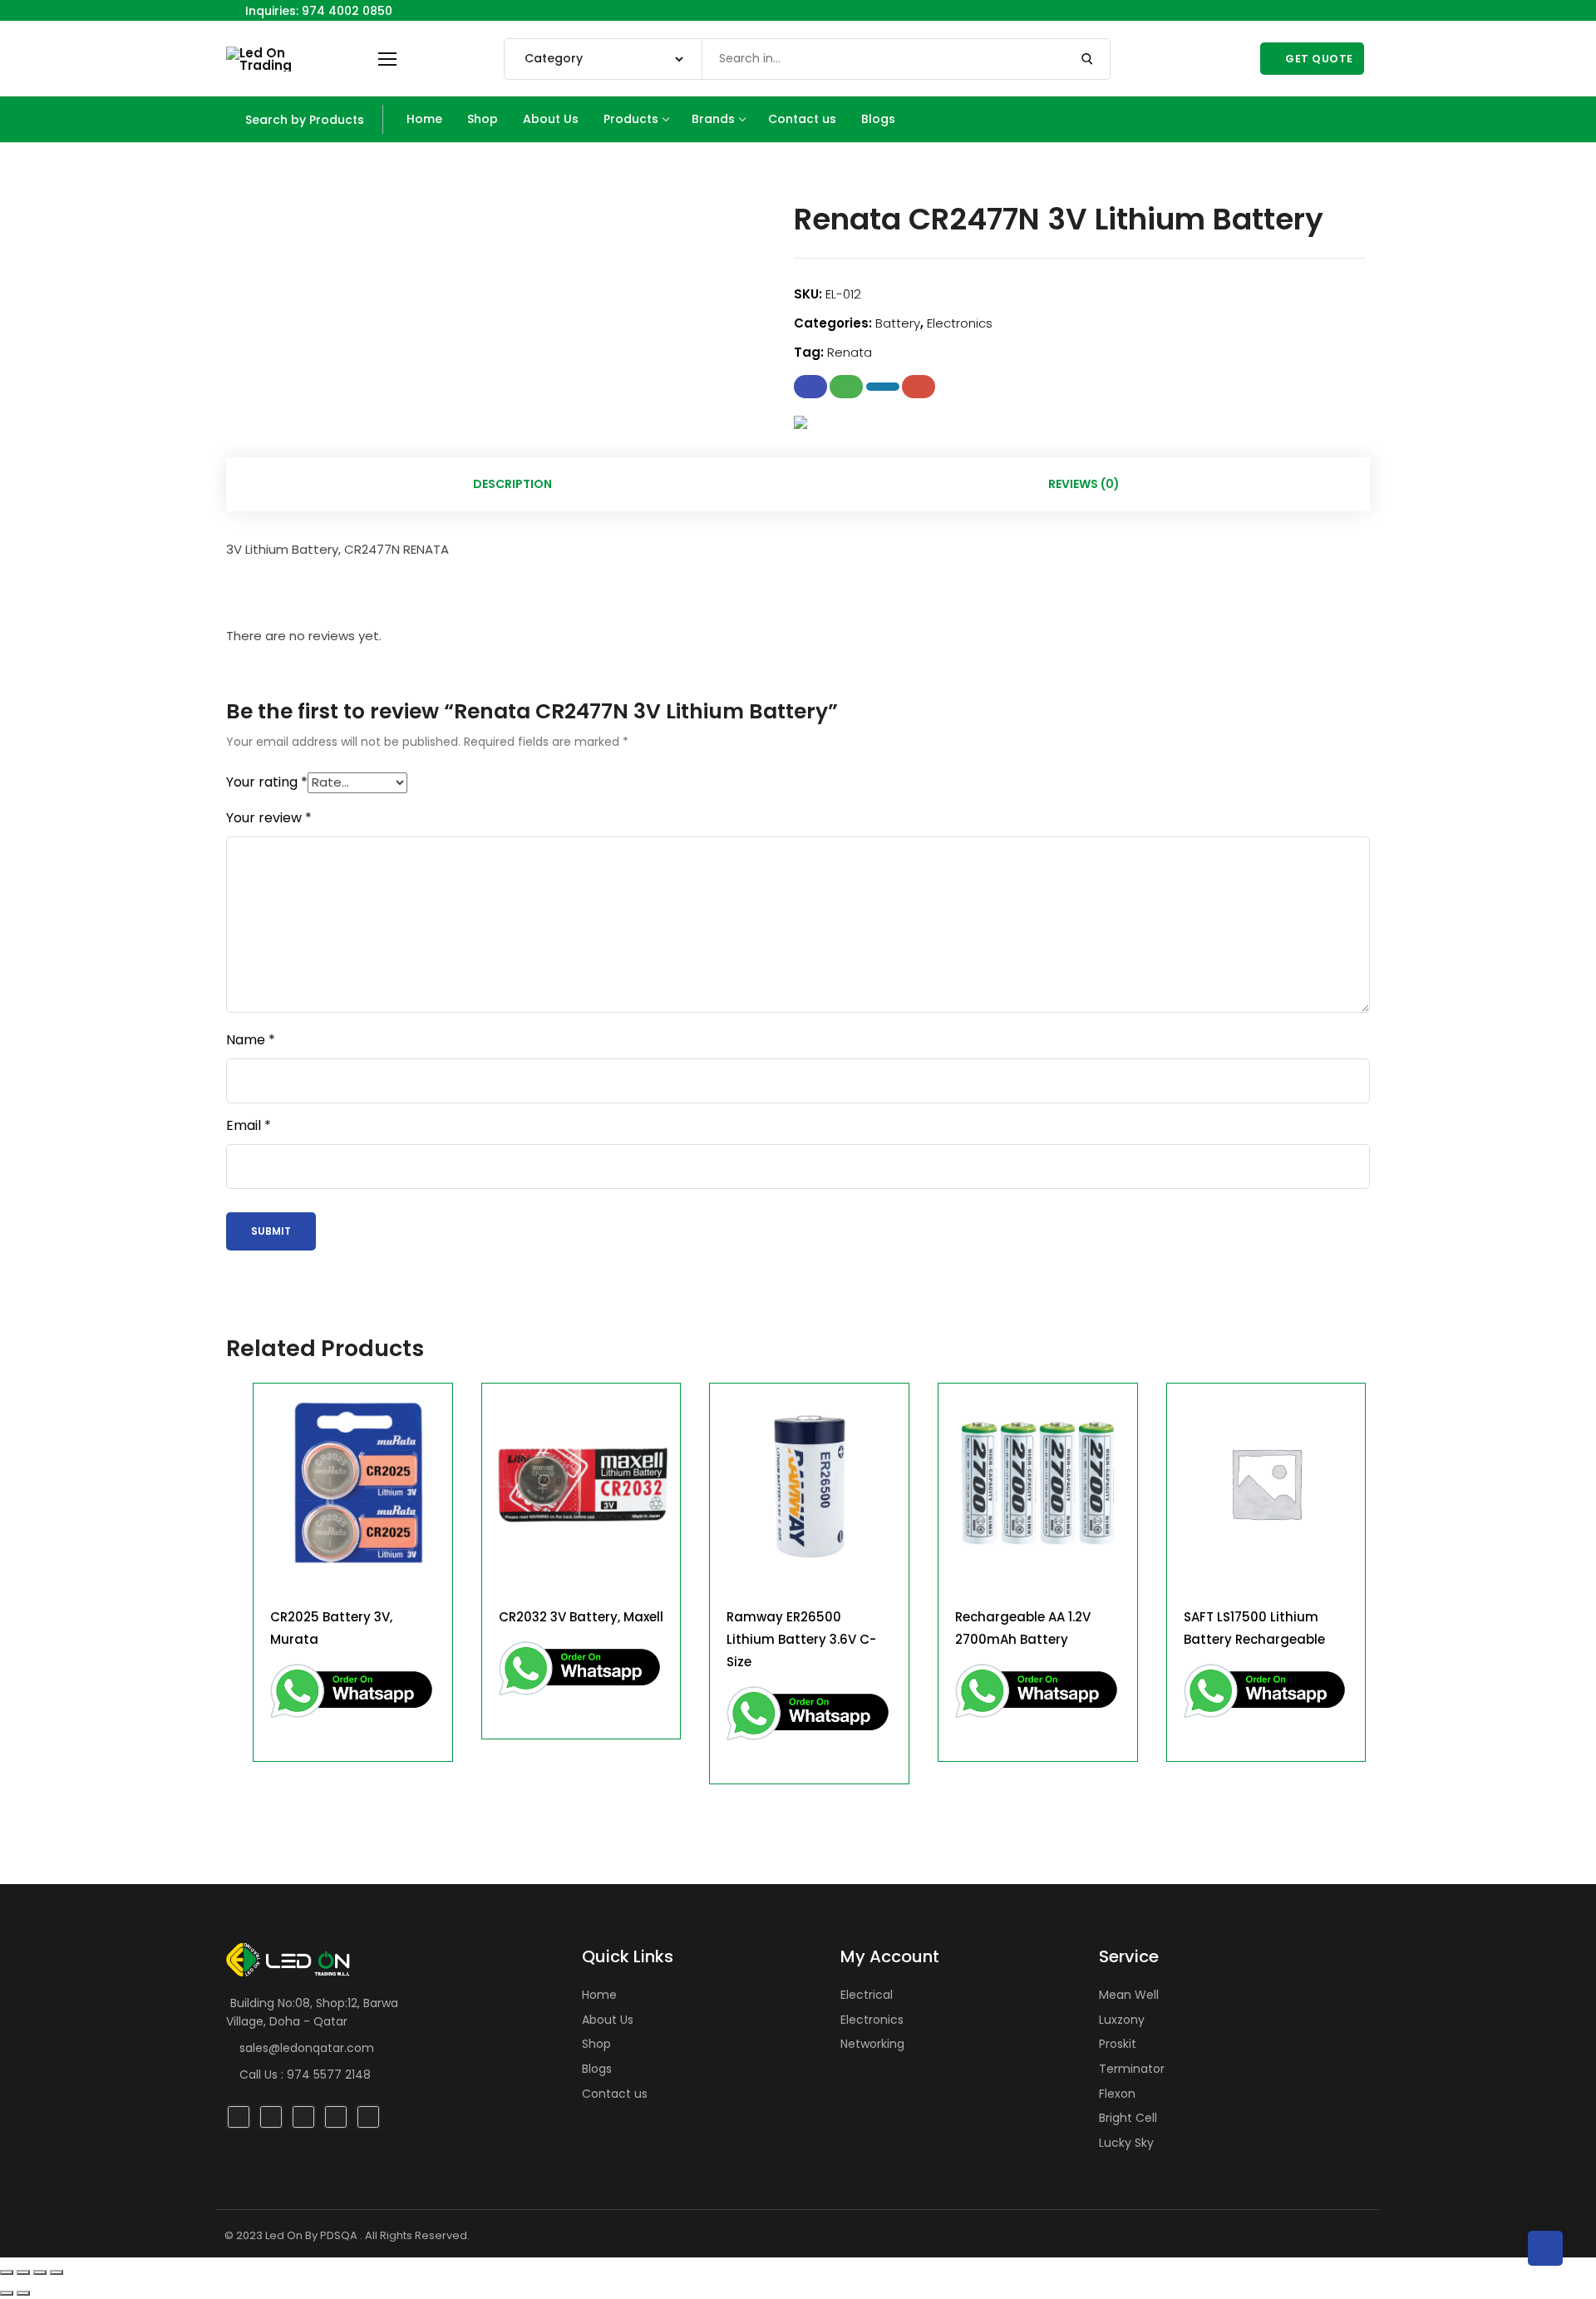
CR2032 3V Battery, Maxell (581, 1617)
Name (251, 1040)
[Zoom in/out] (7, 2272)
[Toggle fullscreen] (23, 2272)
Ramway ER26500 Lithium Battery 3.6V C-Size (801, 1639)
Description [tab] (512, 484)
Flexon (1117, 2094)
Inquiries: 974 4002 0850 (317, 11)
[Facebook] (1296, 10)
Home (599, 1995)
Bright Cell (1128, 2118)
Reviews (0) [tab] (1084, 484)
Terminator (1132, 2069)
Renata (850, 352)
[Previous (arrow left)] (7, 2293)
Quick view (425, 1452)
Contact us (615, 2094)
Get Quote (1318, 59)
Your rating (267, 782)
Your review (269, 818)
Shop (596, 2044)
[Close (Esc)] (57, 2272)
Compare (425, 1411)
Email (249, 1126)
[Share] (40, 2272)
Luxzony (1122, 2020)
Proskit (1118, 2044)
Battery (898, 323)
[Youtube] (1351, 10)
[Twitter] (1332, 10)
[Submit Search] (1087, 59)
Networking (872, 2044)
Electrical (867, 1995)
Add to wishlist (425, 1494)
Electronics (960, 323)
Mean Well (1129, 1995)
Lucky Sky (1126, 2143)
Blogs (597, 2069)
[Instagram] (1314, 10)
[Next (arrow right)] (23, 2293)
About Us (608, 2020)
